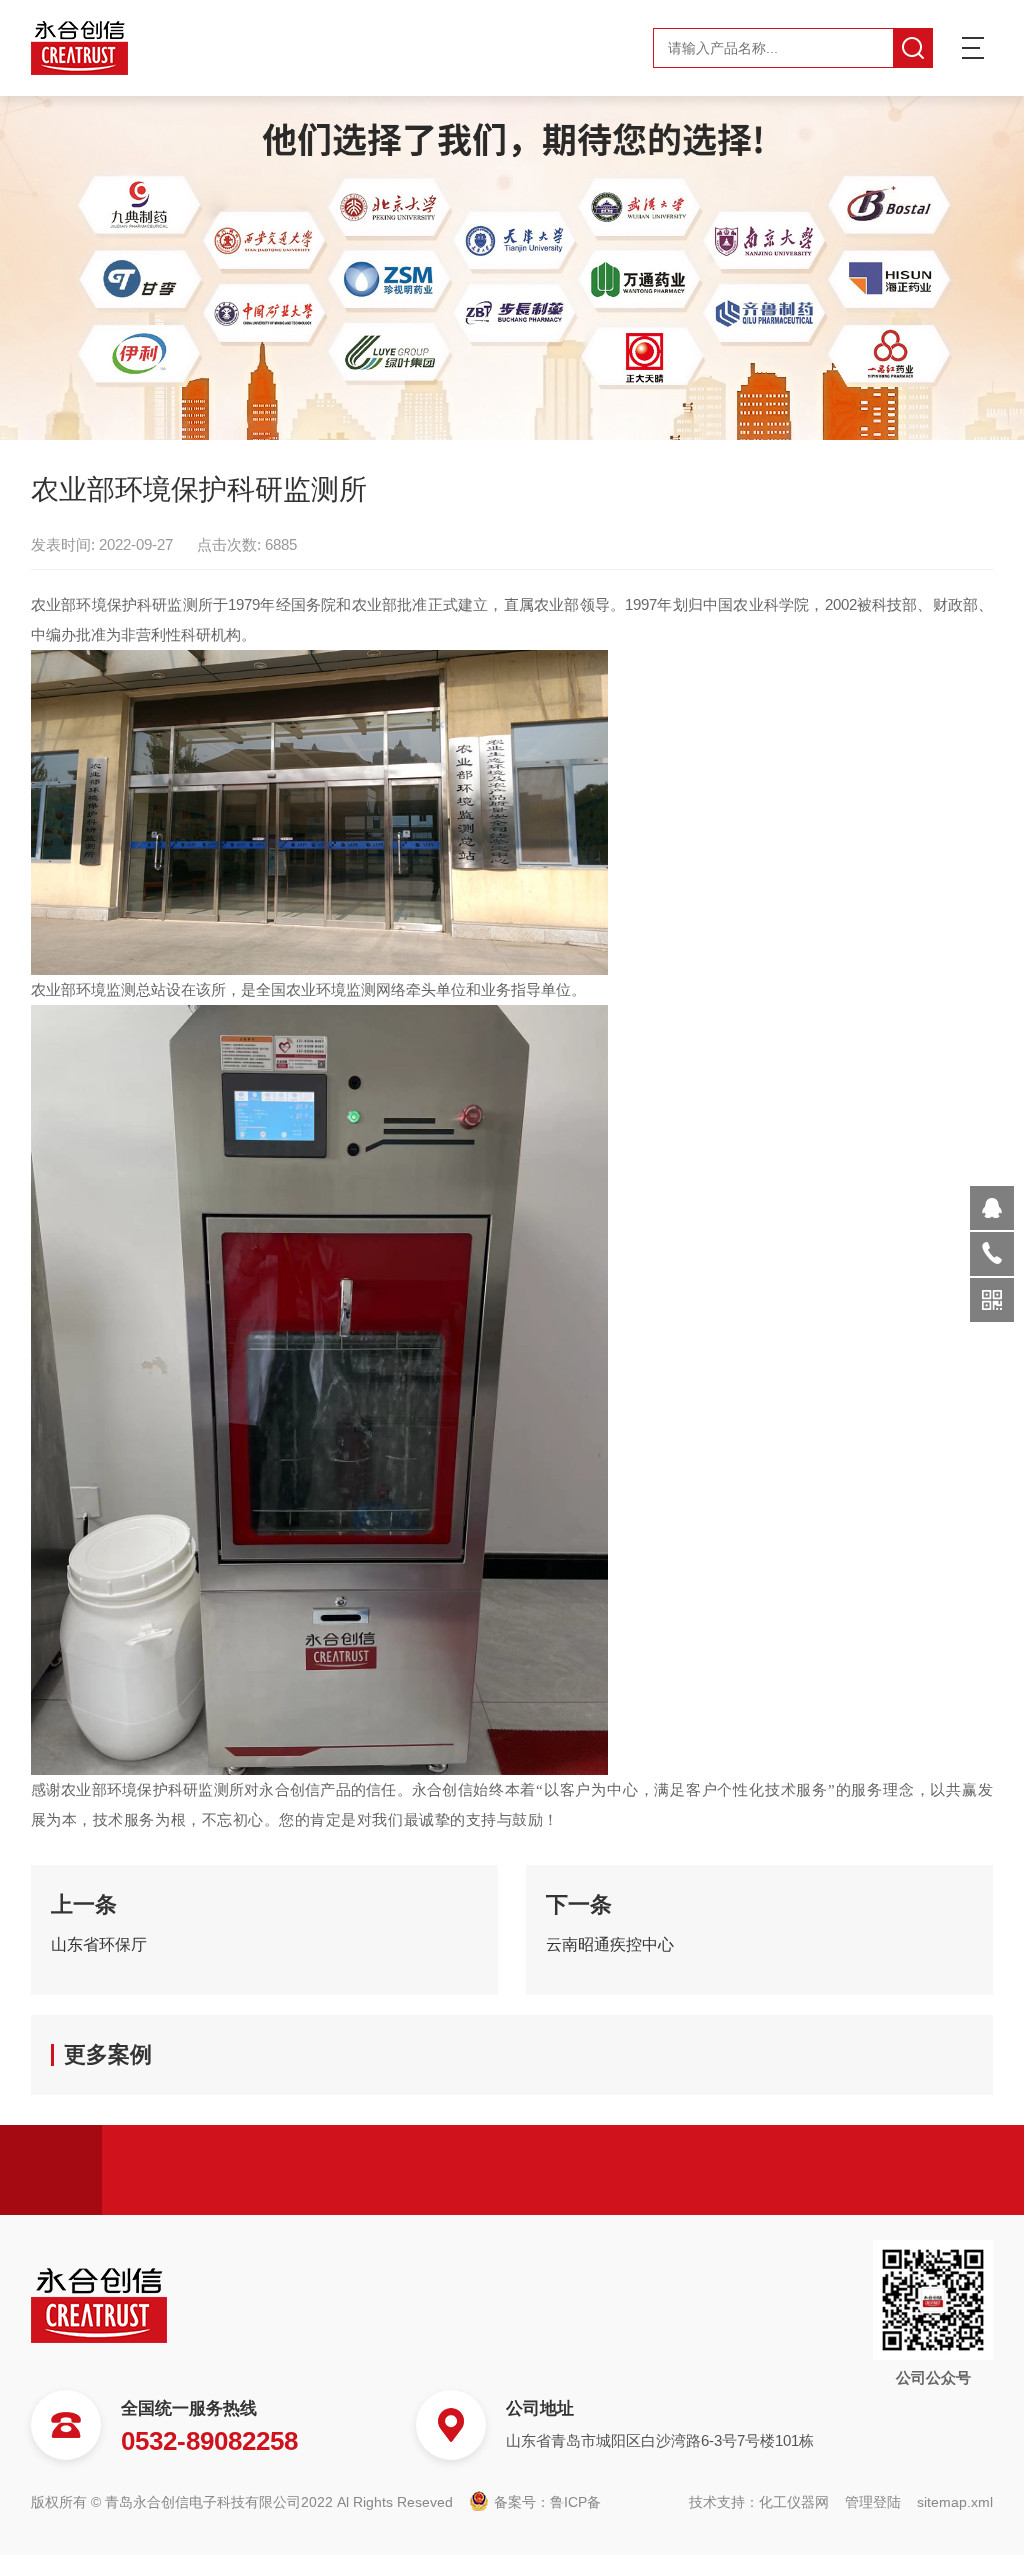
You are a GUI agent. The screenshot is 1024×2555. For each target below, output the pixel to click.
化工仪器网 (794, 2502)
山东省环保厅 (99, 1944)
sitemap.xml (955, 2502)
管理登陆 (873, 2502)
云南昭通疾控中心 (610, 1944)
